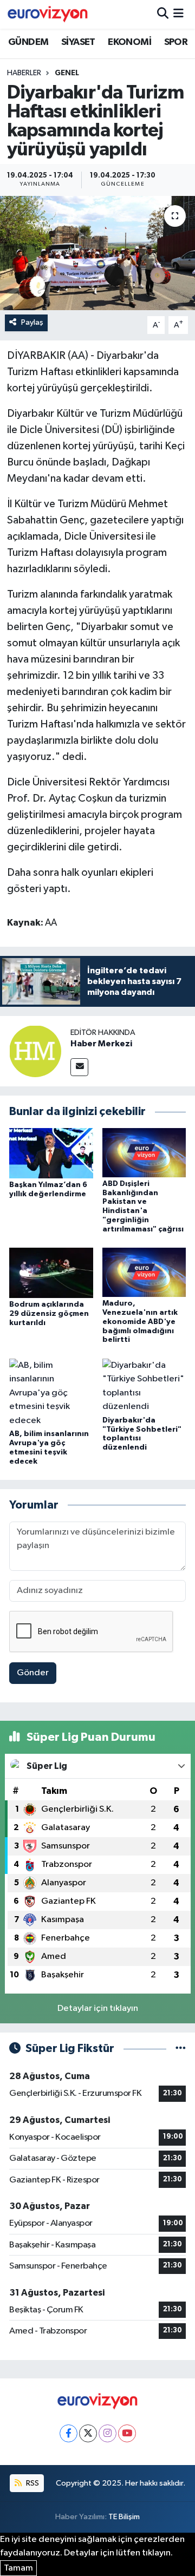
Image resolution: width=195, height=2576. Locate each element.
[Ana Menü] (178, 14)
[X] (88, 2433)
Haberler (24, 73)
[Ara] (163, 14)
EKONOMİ (129, 42)
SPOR (176, 42)
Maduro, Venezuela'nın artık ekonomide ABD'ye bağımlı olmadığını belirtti (140, 1322)
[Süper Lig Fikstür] (181, 2049)
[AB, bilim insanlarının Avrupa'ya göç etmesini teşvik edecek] (51, 1392)
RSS (32, 2483)
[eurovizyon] (48, 14)
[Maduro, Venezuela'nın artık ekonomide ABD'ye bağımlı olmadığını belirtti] (144, 1272)
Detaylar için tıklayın (98, 2008)
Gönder (33, 1673)
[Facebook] (69, 2433)
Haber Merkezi (101, 1044)
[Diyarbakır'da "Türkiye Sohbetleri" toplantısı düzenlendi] (144, 1386)
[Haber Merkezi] (35, 1051)
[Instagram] (108, 2433)
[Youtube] (127, 2433)
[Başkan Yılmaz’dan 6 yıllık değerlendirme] (51, 1153)
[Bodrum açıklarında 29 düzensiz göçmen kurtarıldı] (51, 1273)
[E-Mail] (79, 1067)
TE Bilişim (124, 2517)
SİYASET (78, 42)
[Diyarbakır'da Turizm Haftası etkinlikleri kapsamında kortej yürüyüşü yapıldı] (97, 253)
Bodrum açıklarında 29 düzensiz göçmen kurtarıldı (49, 1314)
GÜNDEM (28, 42)
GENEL (67, 73)
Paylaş (32, 322)
